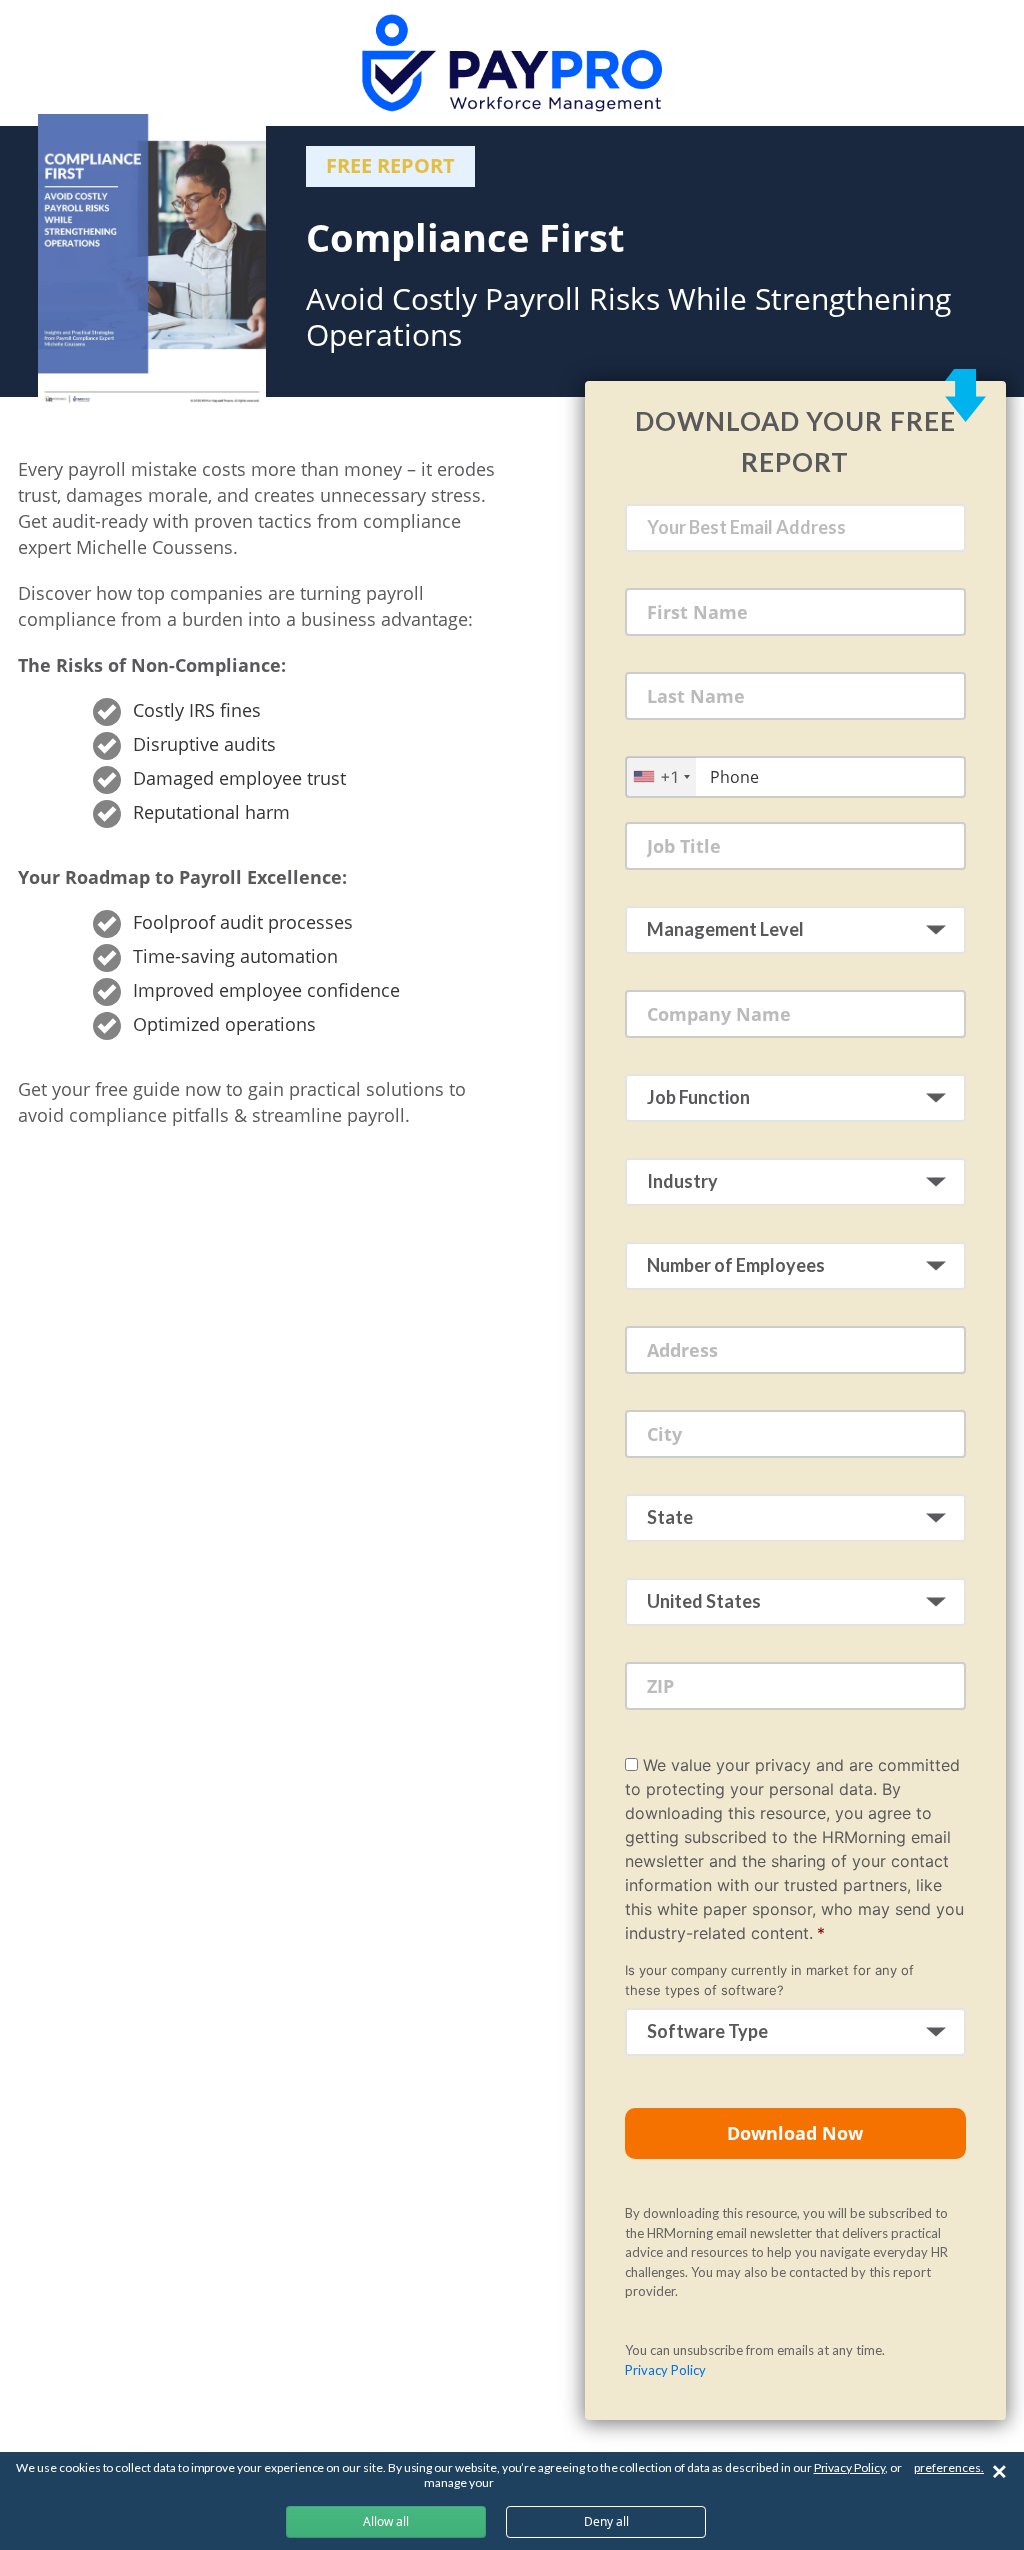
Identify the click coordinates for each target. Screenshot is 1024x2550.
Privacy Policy (665, 2370)
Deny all (606, 2521)
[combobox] (661, 776)
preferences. (949, 2467)
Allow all (386, 2521)
